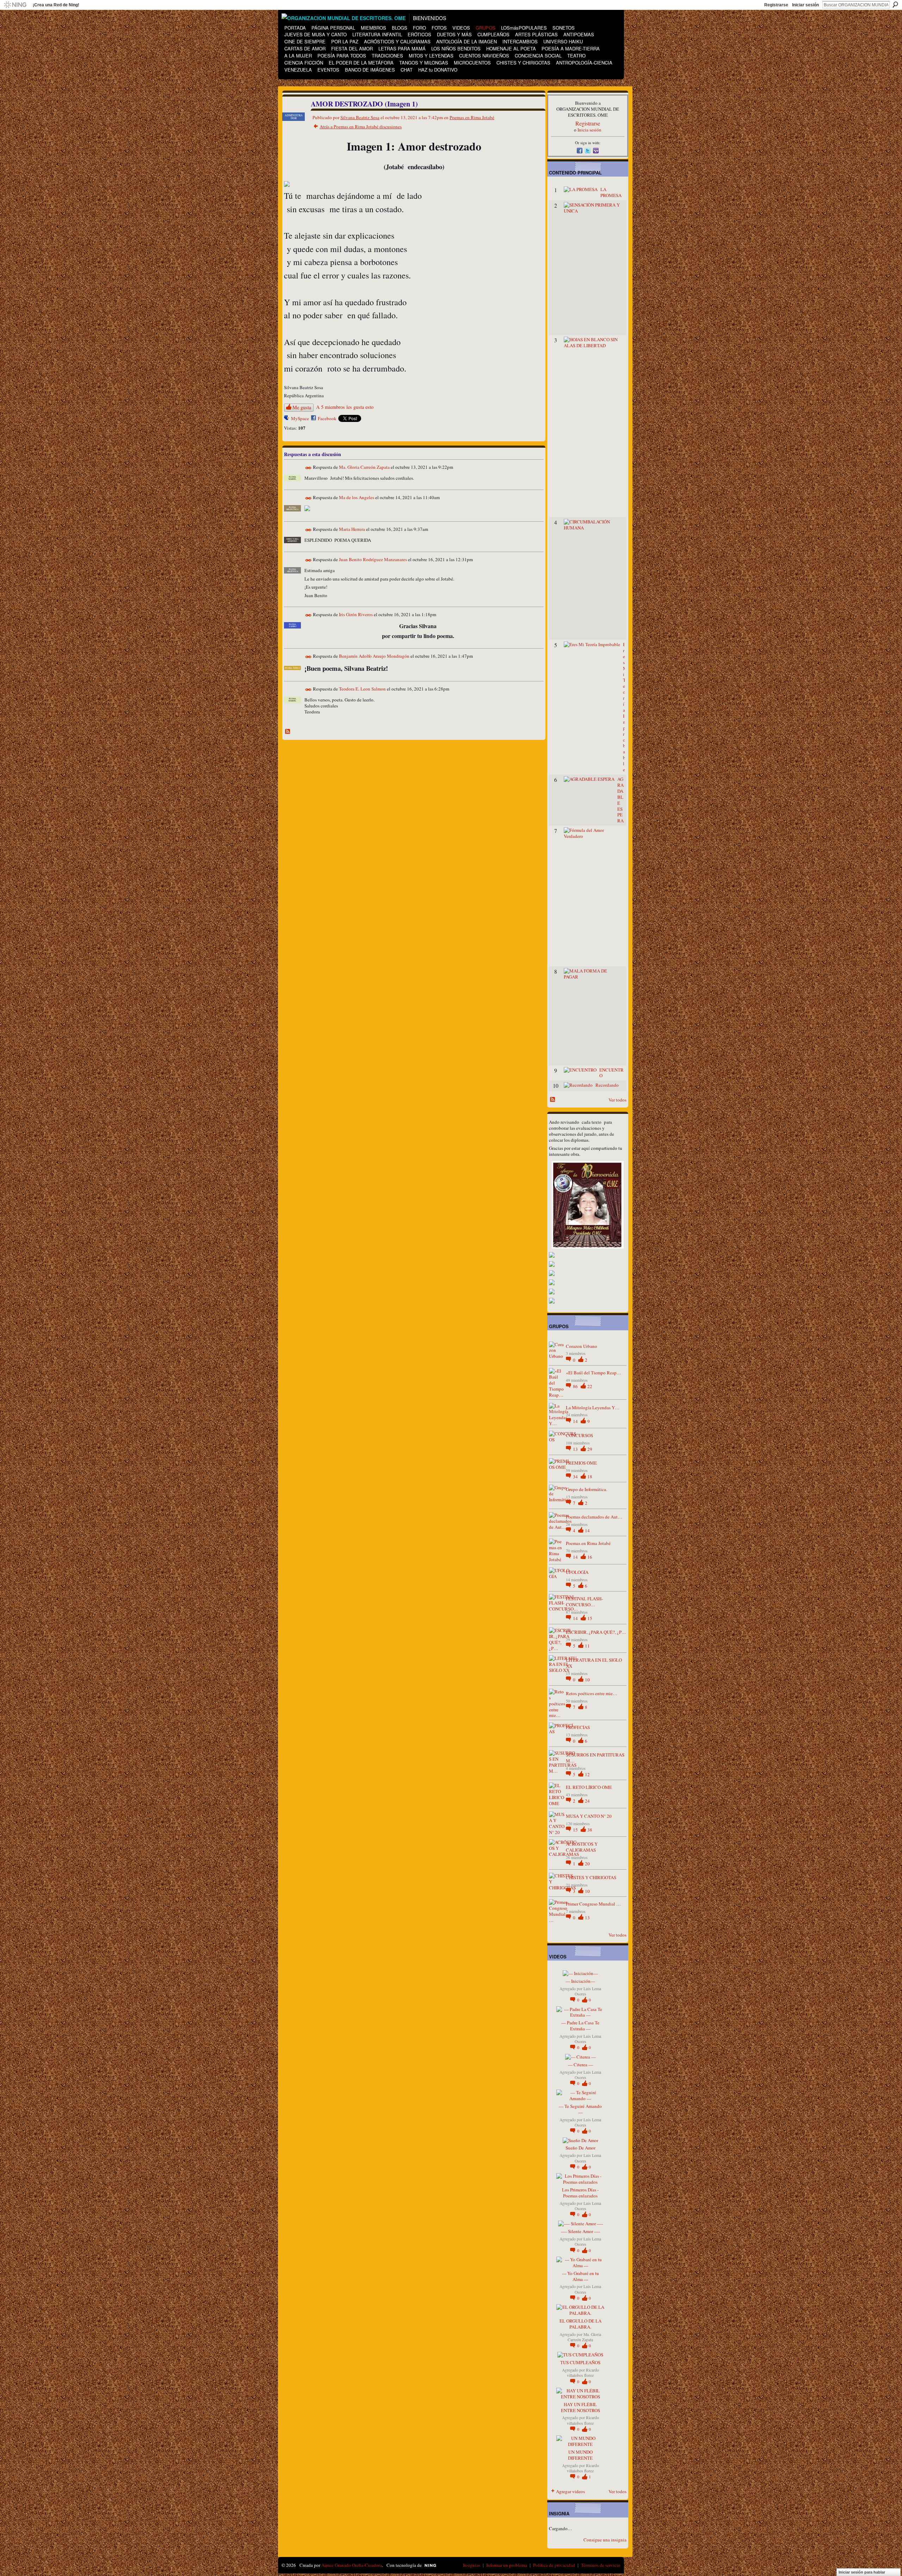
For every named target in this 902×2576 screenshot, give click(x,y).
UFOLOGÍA (577, 1572)
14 (576, 1421)
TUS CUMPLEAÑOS (580, 2362)
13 (576, 1449)
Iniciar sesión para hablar (862, 2572)
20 (587, 1864)
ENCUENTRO (611, 1073)
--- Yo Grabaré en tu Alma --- (580, 2276)
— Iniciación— (580, 1981)
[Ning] (15, 5)
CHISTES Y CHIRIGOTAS (591, 1877)
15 (590, 1618)
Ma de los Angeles (357, 498)
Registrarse (776, 5)
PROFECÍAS (578, 1727)
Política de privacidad (554, 2565)
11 (587, 1646)
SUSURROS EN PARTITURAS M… (595, 1758)
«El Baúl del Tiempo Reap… (594, 1373)
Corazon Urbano (582, 1346)
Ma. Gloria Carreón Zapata (364, 467)
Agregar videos (570, 2491)
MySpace (300, 418)
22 (590, 1386)
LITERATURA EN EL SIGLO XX (594, 1663)
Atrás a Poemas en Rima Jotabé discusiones (361, 127)
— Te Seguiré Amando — (580, 2109)
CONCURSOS (579, 1435)
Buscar (895, 5)
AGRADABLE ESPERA (620, 800)
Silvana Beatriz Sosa (360, 117)
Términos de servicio (601, 2565)
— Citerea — (580, 2065)
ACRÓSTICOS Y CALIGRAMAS (582, 1847)
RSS (288, 732)
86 (576, 1386)
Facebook (327, 418)
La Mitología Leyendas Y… (593, 1407)
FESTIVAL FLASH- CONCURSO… (584, 1602)
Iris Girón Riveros (356, 615)
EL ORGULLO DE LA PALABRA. (580, 2324)
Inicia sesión (589, 130)
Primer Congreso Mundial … (593, 1904)
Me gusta (302, 407)
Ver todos (617, 1100)
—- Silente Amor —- (580, 2231)
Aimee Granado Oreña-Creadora (352, 2565)
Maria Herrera (352, 529)
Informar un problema (507, 2565)
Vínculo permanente (308, 468)
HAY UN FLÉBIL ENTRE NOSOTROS (580, 2407)
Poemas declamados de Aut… (594, 1517)
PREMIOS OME (581, 1463)
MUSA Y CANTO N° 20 (589, 1816)
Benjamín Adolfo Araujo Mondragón (374, 656)
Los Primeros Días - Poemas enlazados (580, 2193)
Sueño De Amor (580, 2148)
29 (590, 1449)
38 (590, 1830)
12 (587, 1774)
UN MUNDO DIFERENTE (580, 2455)
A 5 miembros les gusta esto (345, 407)
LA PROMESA (611, 192)
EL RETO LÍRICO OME (589, 1787)
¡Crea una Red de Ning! (56, 5)
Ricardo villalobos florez (583, 2373)
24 (587, 1801)
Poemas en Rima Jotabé (472, 117)
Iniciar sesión (805, 5)
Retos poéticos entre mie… (592, 1693)
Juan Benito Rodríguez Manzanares (373, 560)
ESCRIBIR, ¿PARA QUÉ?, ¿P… (596, 1632)
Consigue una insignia (605, 2540)
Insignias (472, 2565)
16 (590, 1557)
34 (576, 1477)
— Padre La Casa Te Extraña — (580, 2026)
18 (590, 1477)
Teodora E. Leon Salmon (362, 689)
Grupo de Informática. (586, 1489)
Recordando (607, 1085)
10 (587, 1680)
